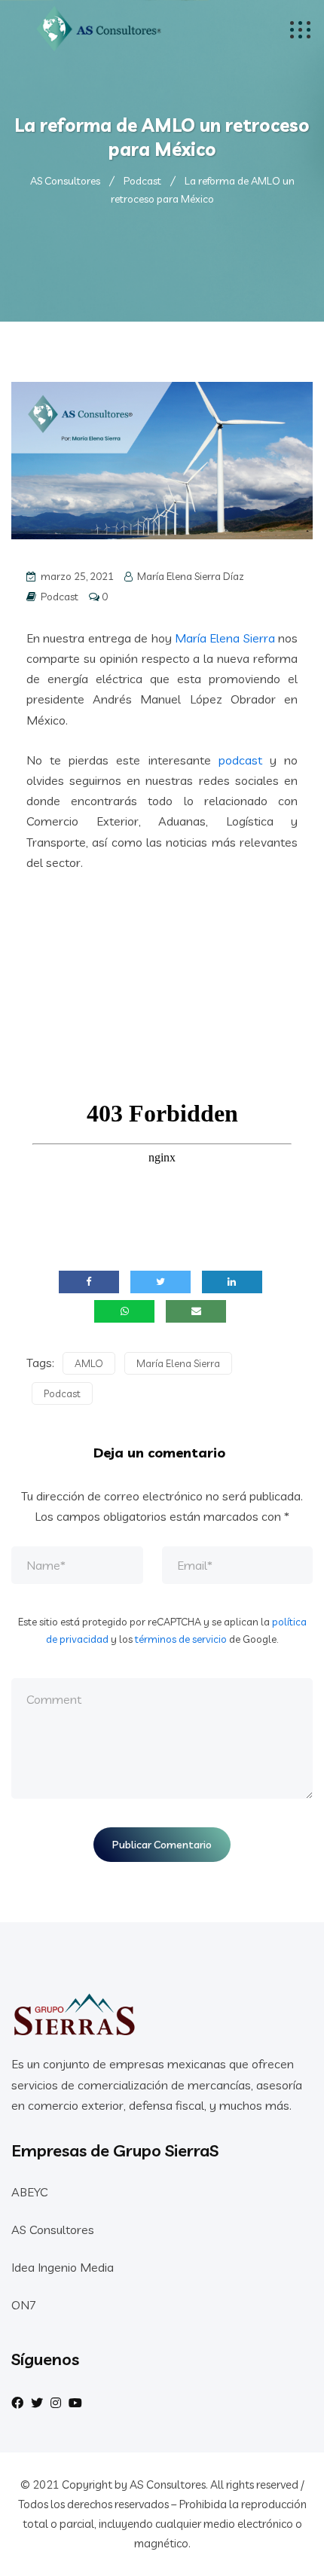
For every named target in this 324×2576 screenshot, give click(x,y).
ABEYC (29, 2192)
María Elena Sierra (225, 638)
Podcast (60, 597)
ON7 (24, 2305)
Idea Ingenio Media (63, 2267)
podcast (240, 760)
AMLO (89, 1363)
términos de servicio (181, 1639)
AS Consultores (53, 2230)
